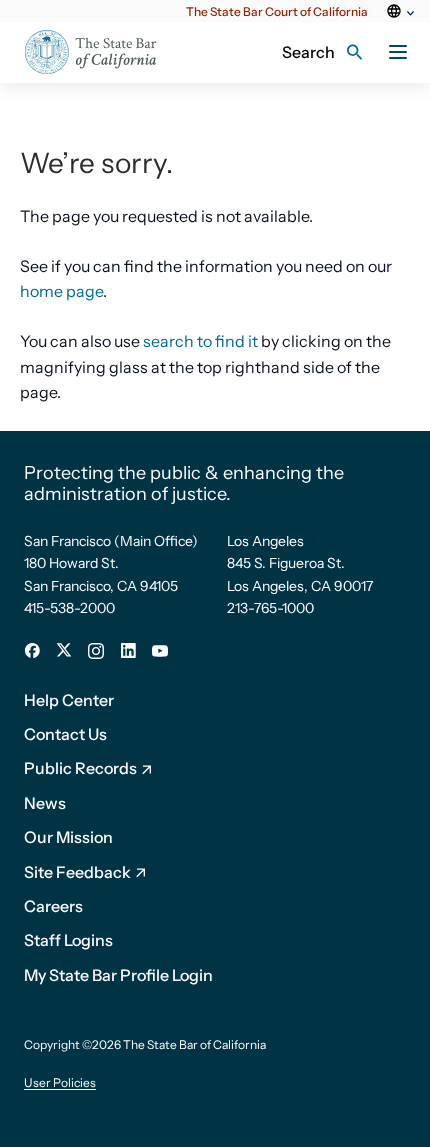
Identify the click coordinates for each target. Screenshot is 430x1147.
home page (61, 291)
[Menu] (398, 52)
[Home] (103, 52)
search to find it (200, 341)
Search (308, 52)
